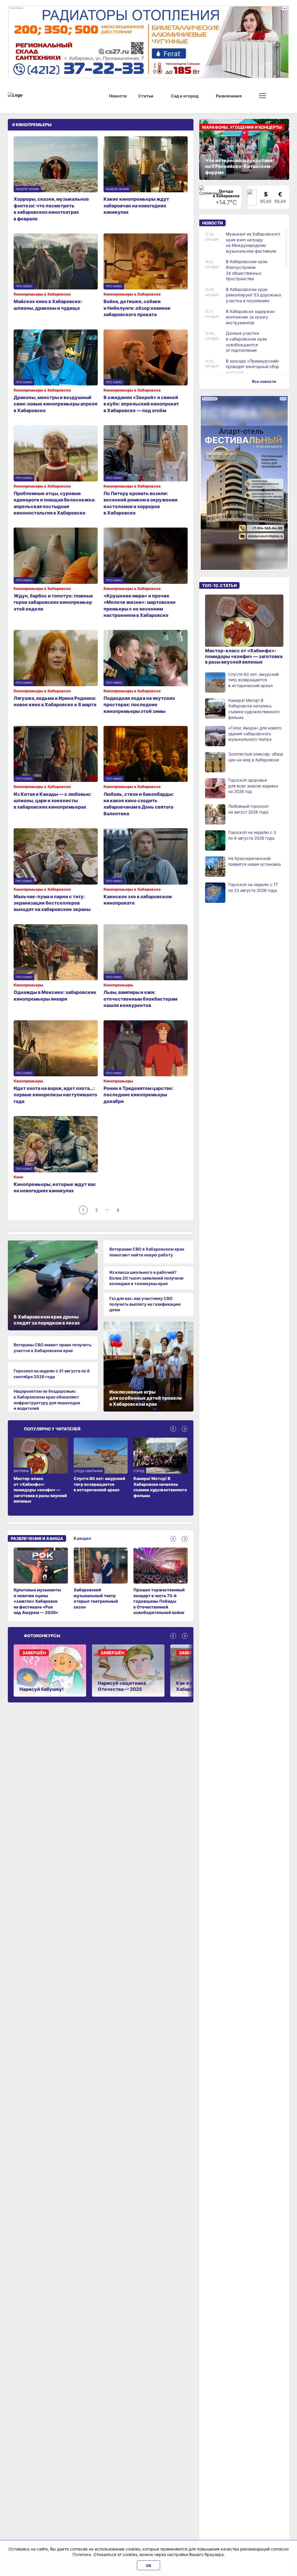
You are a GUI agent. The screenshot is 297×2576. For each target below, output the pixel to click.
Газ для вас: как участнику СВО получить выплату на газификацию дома (145, 1304)
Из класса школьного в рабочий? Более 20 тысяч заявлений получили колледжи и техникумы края (146, 1278)
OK (149, 2566)
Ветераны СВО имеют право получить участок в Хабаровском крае (52, 1348)
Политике (82, 2554)
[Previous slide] (173, 1429)
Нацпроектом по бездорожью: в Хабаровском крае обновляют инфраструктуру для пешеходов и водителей (47, 1400)
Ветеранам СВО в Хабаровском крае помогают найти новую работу (147, 1252)
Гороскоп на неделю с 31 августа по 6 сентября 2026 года (52, 1374)
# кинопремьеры (32, 125)
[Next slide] (185, 1429)
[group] (41, 1582)
